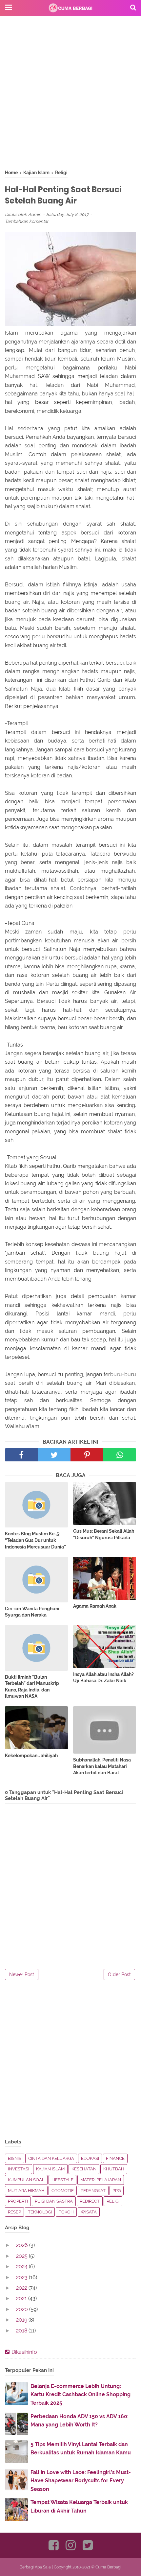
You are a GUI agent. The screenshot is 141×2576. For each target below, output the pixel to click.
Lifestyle (62, 2180)
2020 (23, 2309)
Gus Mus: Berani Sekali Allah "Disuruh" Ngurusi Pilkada (104, 1534)
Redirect (90, 2201)
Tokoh (66, 2212)
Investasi (19, 2169)
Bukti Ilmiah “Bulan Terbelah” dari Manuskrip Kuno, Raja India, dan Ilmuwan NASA (32, 1687)
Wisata (89, 2212)
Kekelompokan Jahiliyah (31, 1756)
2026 (23, 2245)
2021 (22, 2298)
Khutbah (114, 2169)
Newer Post (22, 1974)
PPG (117, 2191)
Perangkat (93, 2191)
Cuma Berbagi (108, 2567)
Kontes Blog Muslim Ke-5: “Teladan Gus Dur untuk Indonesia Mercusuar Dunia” (35, 1540)
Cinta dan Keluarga (51, 2158)
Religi (113, 2201)
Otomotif (63, 2191)
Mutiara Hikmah (26, 2191)
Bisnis (15, 2158)
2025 (22, 2256)
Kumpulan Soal (26, 2180)
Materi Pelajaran (101, 2180)
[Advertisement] (70, 99)
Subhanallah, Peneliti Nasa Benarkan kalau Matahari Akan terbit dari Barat (102, 1766)
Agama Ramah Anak (95, 1606)
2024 (22, 2267)
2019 (22, 2320)
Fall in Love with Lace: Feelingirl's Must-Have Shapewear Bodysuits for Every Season (81, 2481)
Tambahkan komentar (27, 221)
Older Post (119, 1974)
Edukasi (90, 2158)
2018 (22, 2331)
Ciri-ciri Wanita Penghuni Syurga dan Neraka (32, 1612)
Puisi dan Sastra (54, 2201)
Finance (115, 2158)
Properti (18, 2201)
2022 (22, 2288)
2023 (22, 2277)
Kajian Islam (50, 2169)
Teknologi (40, 2212)
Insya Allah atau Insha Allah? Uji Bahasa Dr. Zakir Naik (103, 1678)
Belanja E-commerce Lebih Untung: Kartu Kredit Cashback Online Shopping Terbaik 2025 (81, 2395)
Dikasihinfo (24, 2352)
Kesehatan (84, 2169)
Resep (14, 2212)
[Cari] (133, 7)
